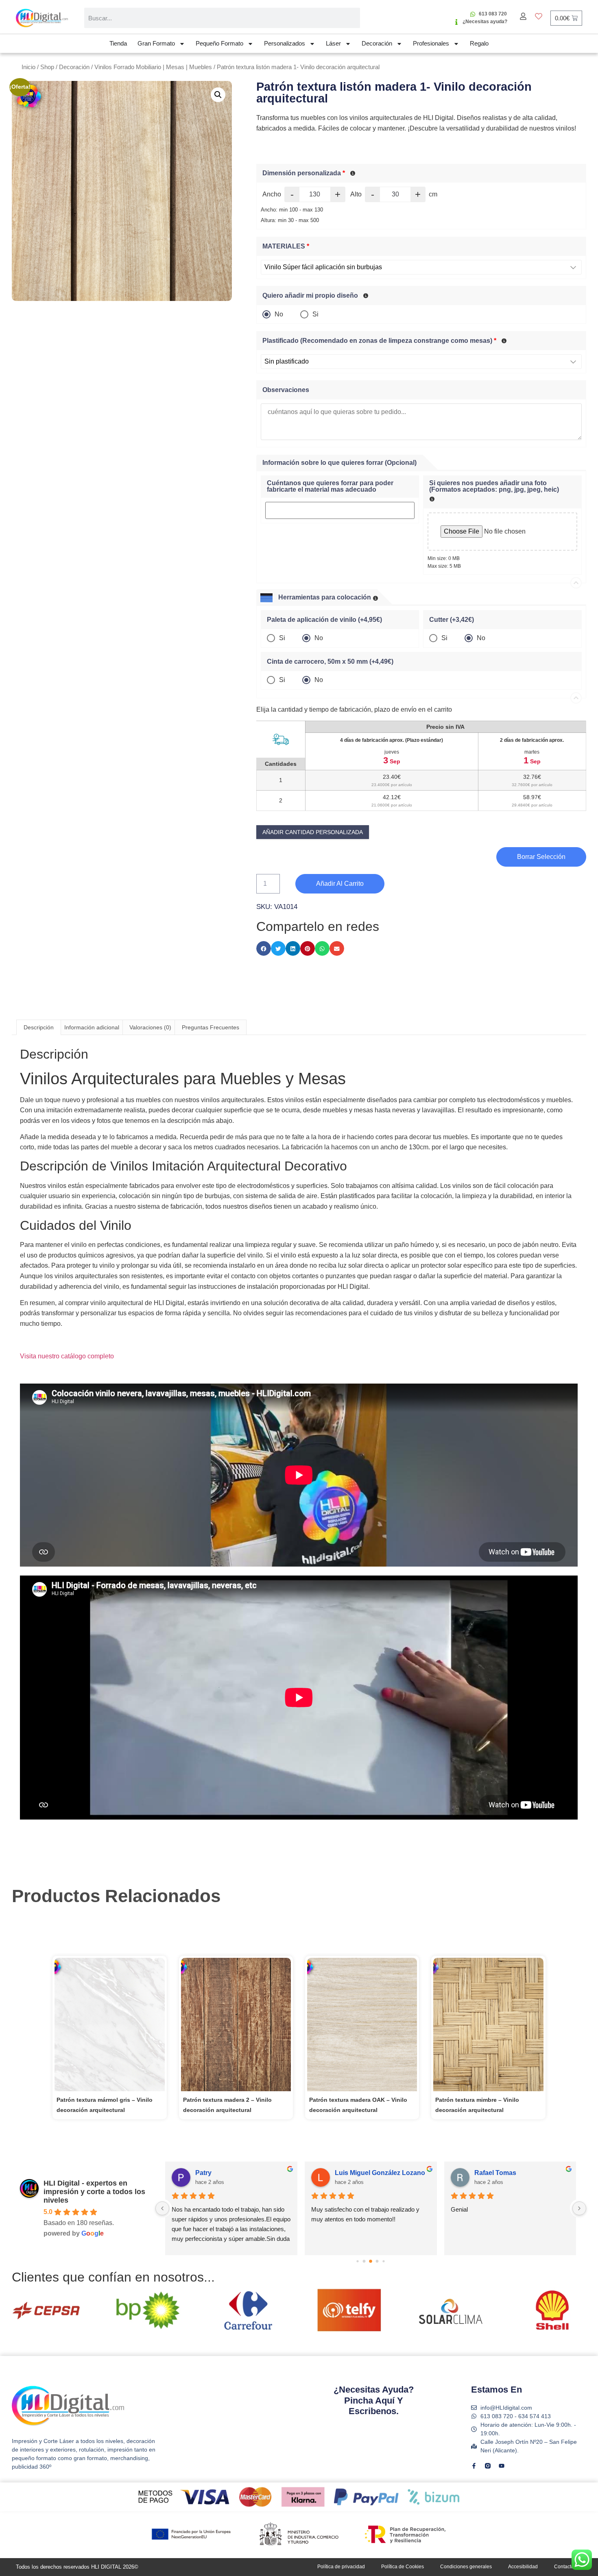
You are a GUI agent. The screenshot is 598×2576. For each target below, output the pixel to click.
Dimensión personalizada (304, 173)
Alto (356, 194)
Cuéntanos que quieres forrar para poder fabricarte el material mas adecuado (330, 486)
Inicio (28, 67)
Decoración (377, 43)
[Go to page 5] (384, 2261)
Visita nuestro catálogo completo (67, 1356)
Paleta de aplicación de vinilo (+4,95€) (324, 620)
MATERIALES (286, 246)
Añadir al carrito (340, 884)
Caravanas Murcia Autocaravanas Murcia (383, 2173)
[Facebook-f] (474, 2466)
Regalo (479, 43)
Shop (47, 67)
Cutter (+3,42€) (452, 620)
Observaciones (286, 390)
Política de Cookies (403, 2567)
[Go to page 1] (358, 2261)
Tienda (118, 43)
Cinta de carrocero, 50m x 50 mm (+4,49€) (330, 662)
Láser (333, 43)
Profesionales (431, 43)
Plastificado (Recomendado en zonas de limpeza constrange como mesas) (379, 341)
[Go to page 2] (364, 2261)
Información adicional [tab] (92, 1027)
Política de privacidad (341, 2567)
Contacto (564, 2567)
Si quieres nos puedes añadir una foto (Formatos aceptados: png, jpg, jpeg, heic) (494, 486)
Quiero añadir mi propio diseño (310, 296)
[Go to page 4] (377, 2261)
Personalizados (285, 43)
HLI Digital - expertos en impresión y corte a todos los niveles (94, 2192)
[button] (218, 95)
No (279, 314)
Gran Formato (156, 43)
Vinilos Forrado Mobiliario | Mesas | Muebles (153, 67)
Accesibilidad (523, 2567)
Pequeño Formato (219, 43)
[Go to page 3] (371, 2261)
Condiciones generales (466, 2567)
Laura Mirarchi (497, 2173)
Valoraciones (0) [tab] (150, 1027)
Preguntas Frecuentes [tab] (211, 1027)
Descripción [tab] (39, 1027)
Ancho (272, 194)
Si (315, 314)
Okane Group (216, 2173)
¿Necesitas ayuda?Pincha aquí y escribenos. (374, 2400)
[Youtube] (502, 2466)
